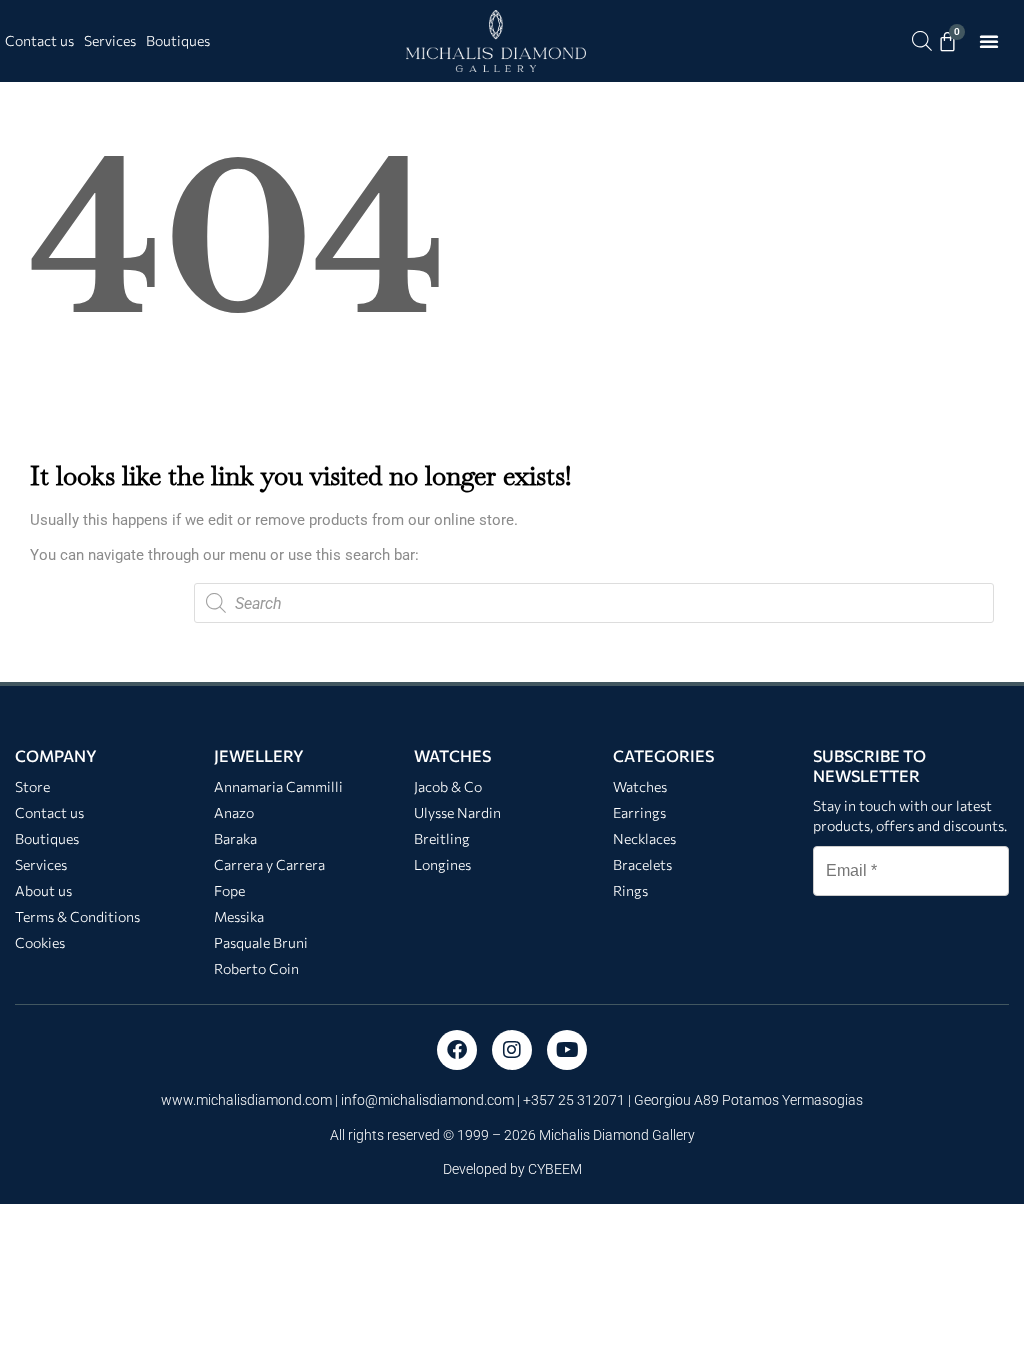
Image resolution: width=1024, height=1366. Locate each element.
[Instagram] (512, 1050)
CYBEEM (555, 1169)
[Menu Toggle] (989, 41)
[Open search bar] (922, 41)
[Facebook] (457, 1050)
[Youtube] (567, 1050)
